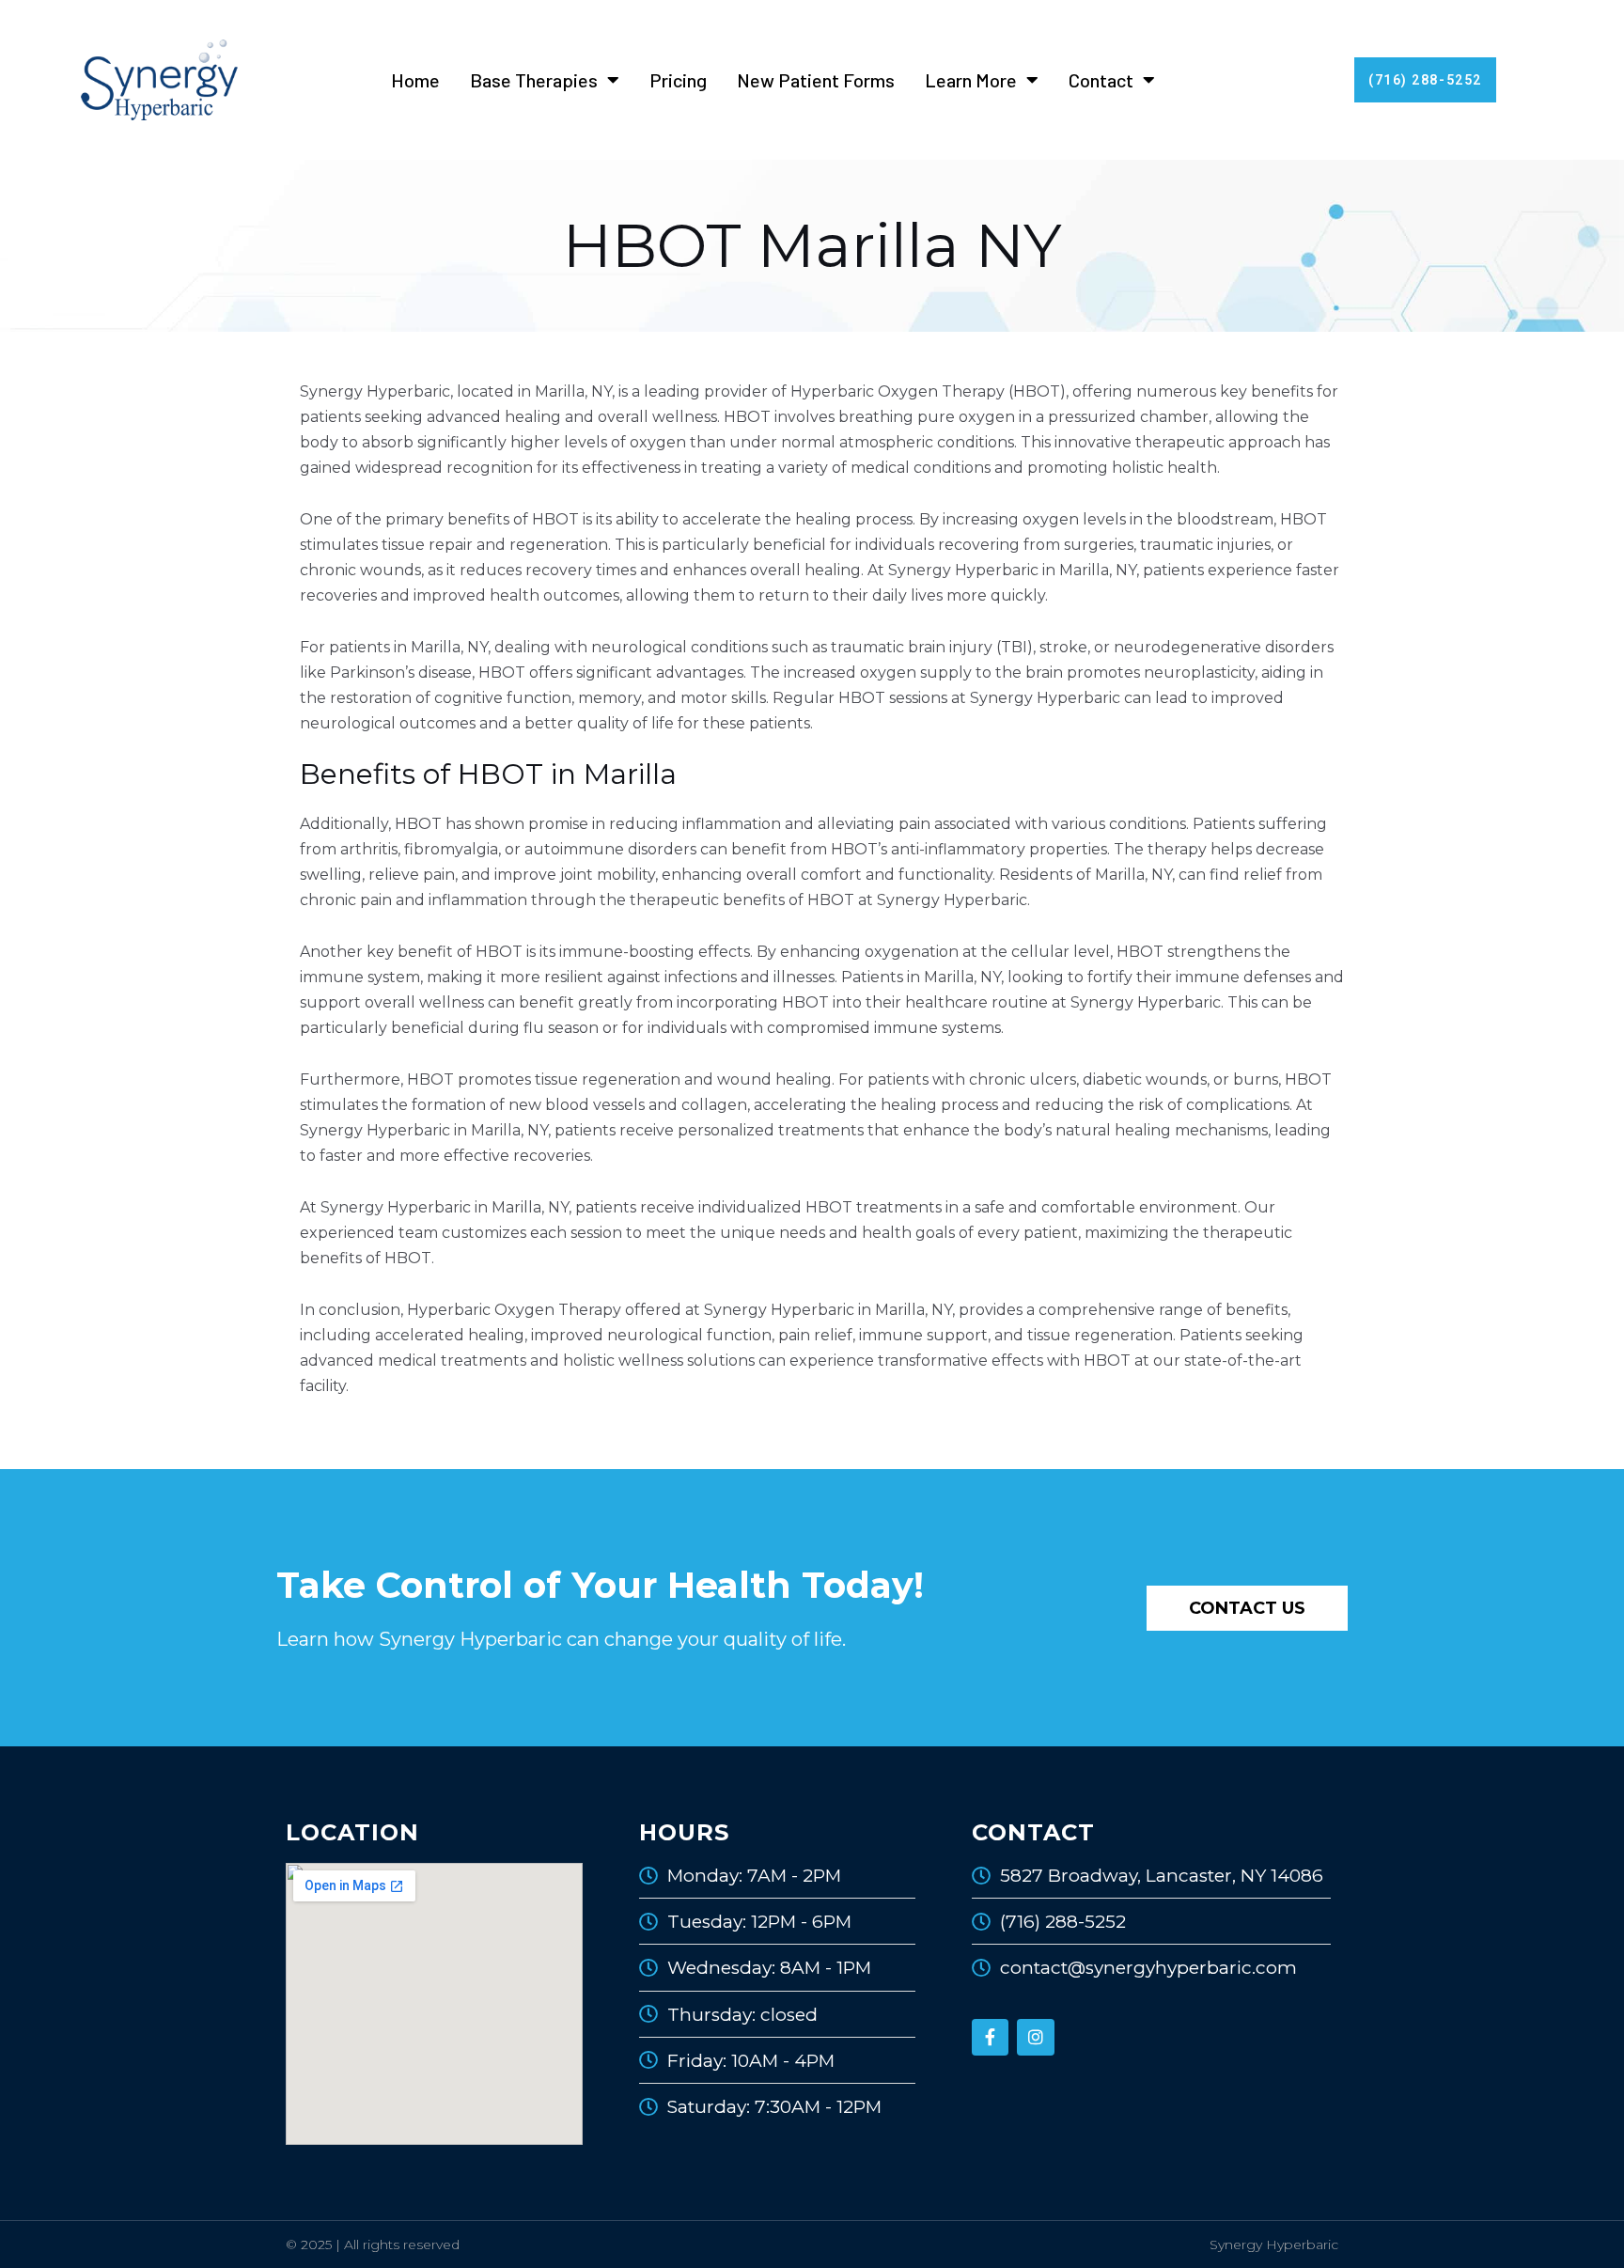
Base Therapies (534, 80)
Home (415, 80)
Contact (1101, 80)
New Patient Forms (816, 80)
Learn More (971, 80)
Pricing (678, 80)
